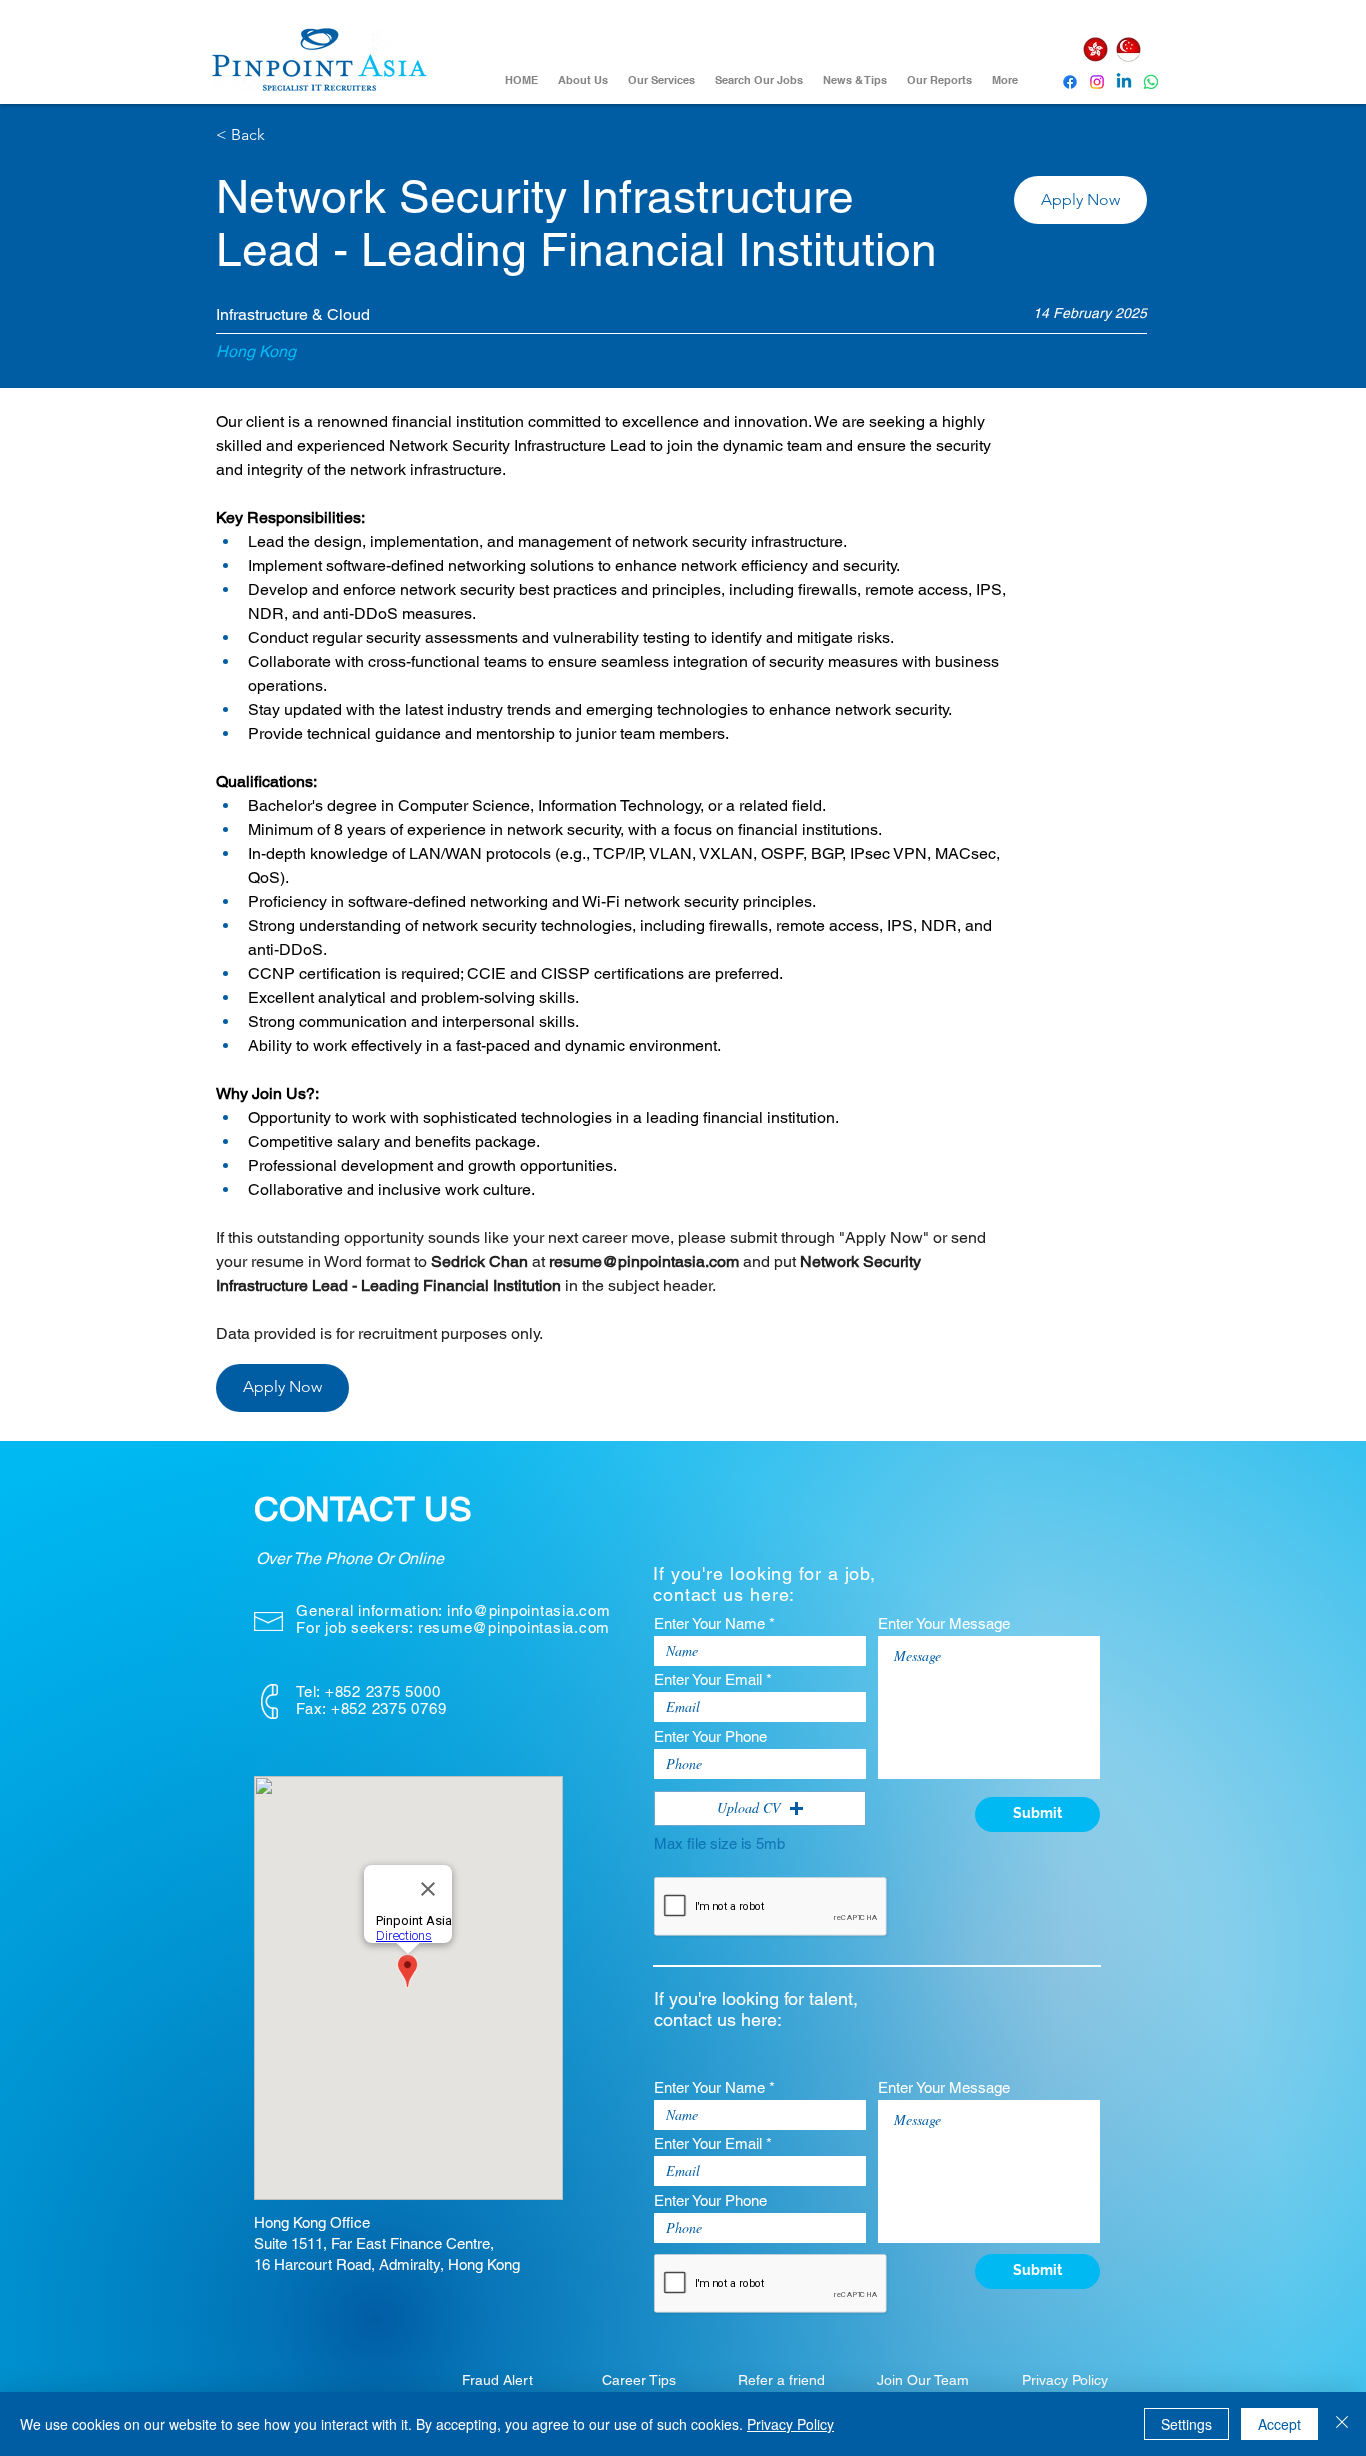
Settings (1186, 2424)
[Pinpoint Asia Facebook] (1070, 82)
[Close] (1342, 2424)
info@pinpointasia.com (529, 1610)
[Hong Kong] (1095, 49)
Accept (1279, 2424)
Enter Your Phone (710, 1736)
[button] (1080, 200)
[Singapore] (1128, 49)
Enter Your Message (944, 1623)
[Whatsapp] (1151, 82)
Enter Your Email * (713, 1679)
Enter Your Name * (714, 1623)
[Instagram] (1097, 82)
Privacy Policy (790, 2424)
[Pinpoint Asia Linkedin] (1124, 82)
